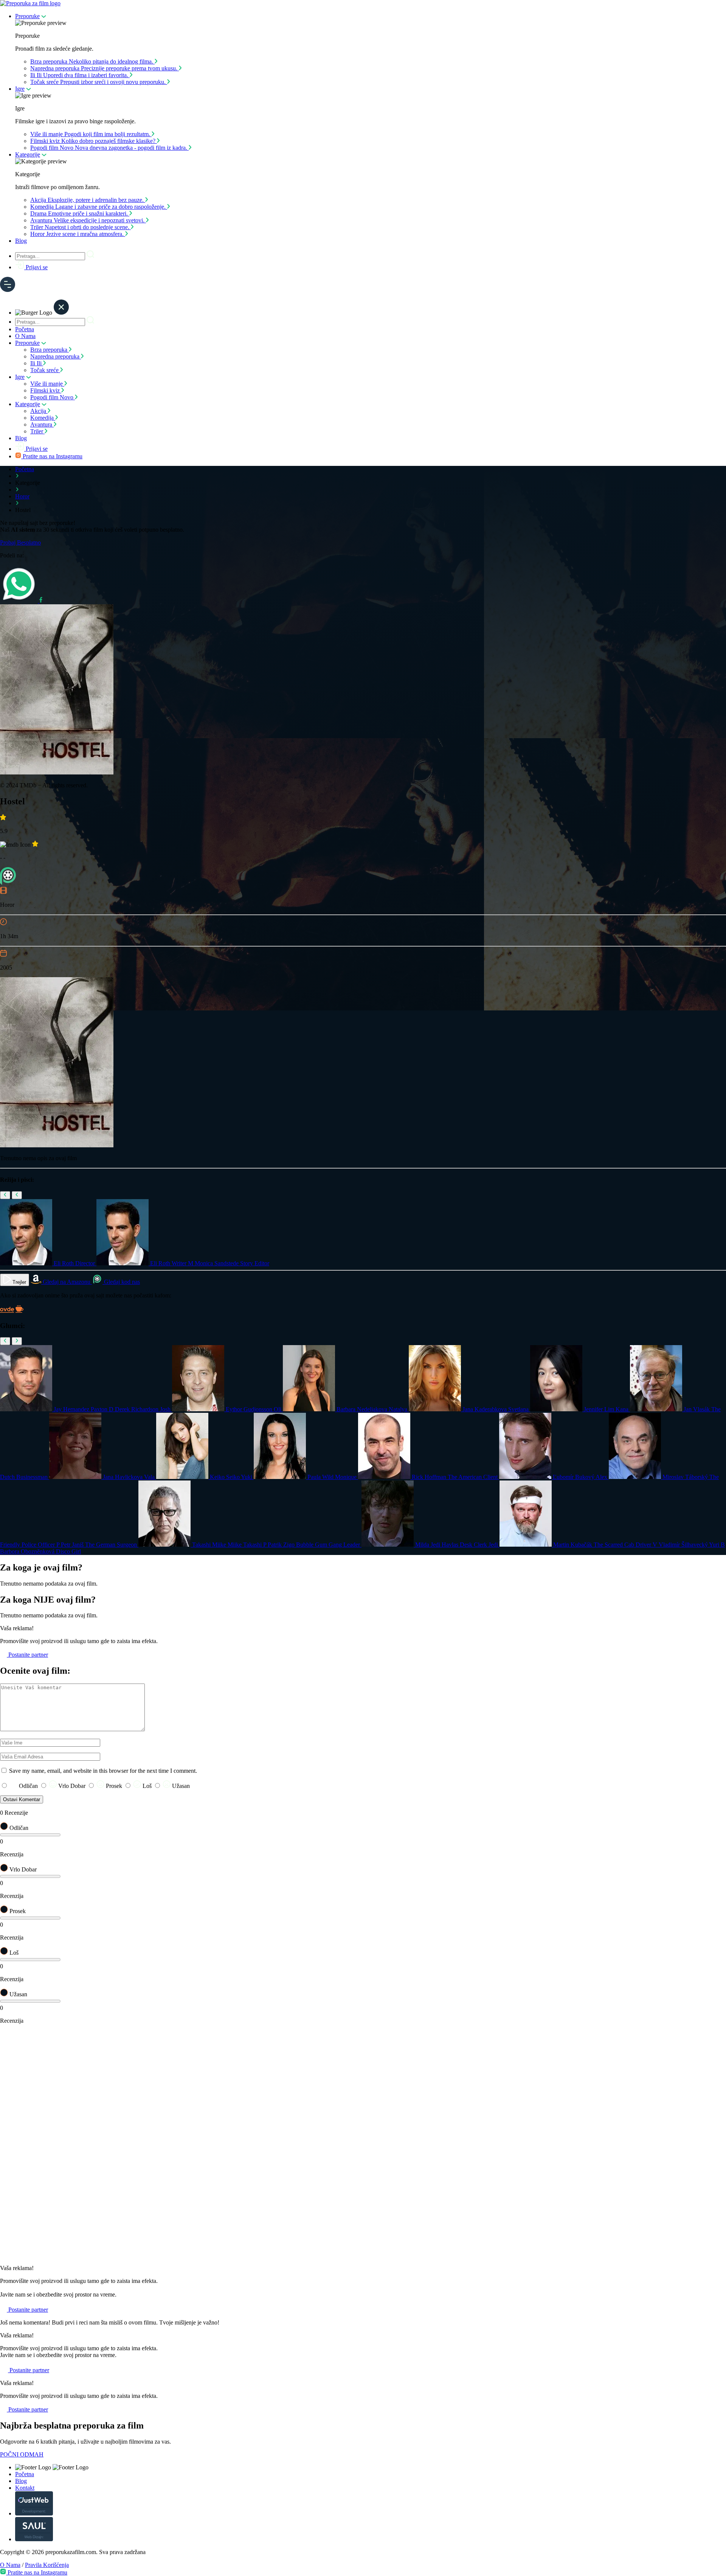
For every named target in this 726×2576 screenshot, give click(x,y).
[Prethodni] (5, 1195)
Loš (147, 1786)
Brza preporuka (50, 350)
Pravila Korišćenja (47, 2565)
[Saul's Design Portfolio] (34, 2539)
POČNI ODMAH (22, 2454)
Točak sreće (45, 370)
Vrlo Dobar (72, 1786)
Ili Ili (37, 363)
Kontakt (25, 2488)
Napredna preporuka (56, 356)
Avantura (42, 424)
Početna (25, 329)
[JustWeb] (34, 2513)
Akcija (39, 411)
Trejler (19, 1282)
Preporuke (27, 16)
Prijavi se (36, 267)
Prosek (114, 1786)
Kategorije (28, 154)
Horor (22, 496)
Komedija (43, 418)
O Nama (25, 336)
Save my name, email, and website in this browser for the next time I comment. (103, 1771)
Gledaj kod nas (121, 1282)
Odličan (28, 1786)
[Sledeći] (17, 1195)
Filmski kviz (46, 390)
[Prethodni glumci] (5, 1341)
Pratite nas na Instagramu (52, 456)
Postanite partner (27, 1655)
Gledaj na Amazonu (67, 1282)
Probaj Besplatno (20, 542)
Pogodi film (52, 397)
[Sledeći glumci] (17, 1341)
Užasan (180, 1786)
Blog (21, 241)
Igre (20, 89)
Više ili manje (47, 384)
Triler (37, 431)
